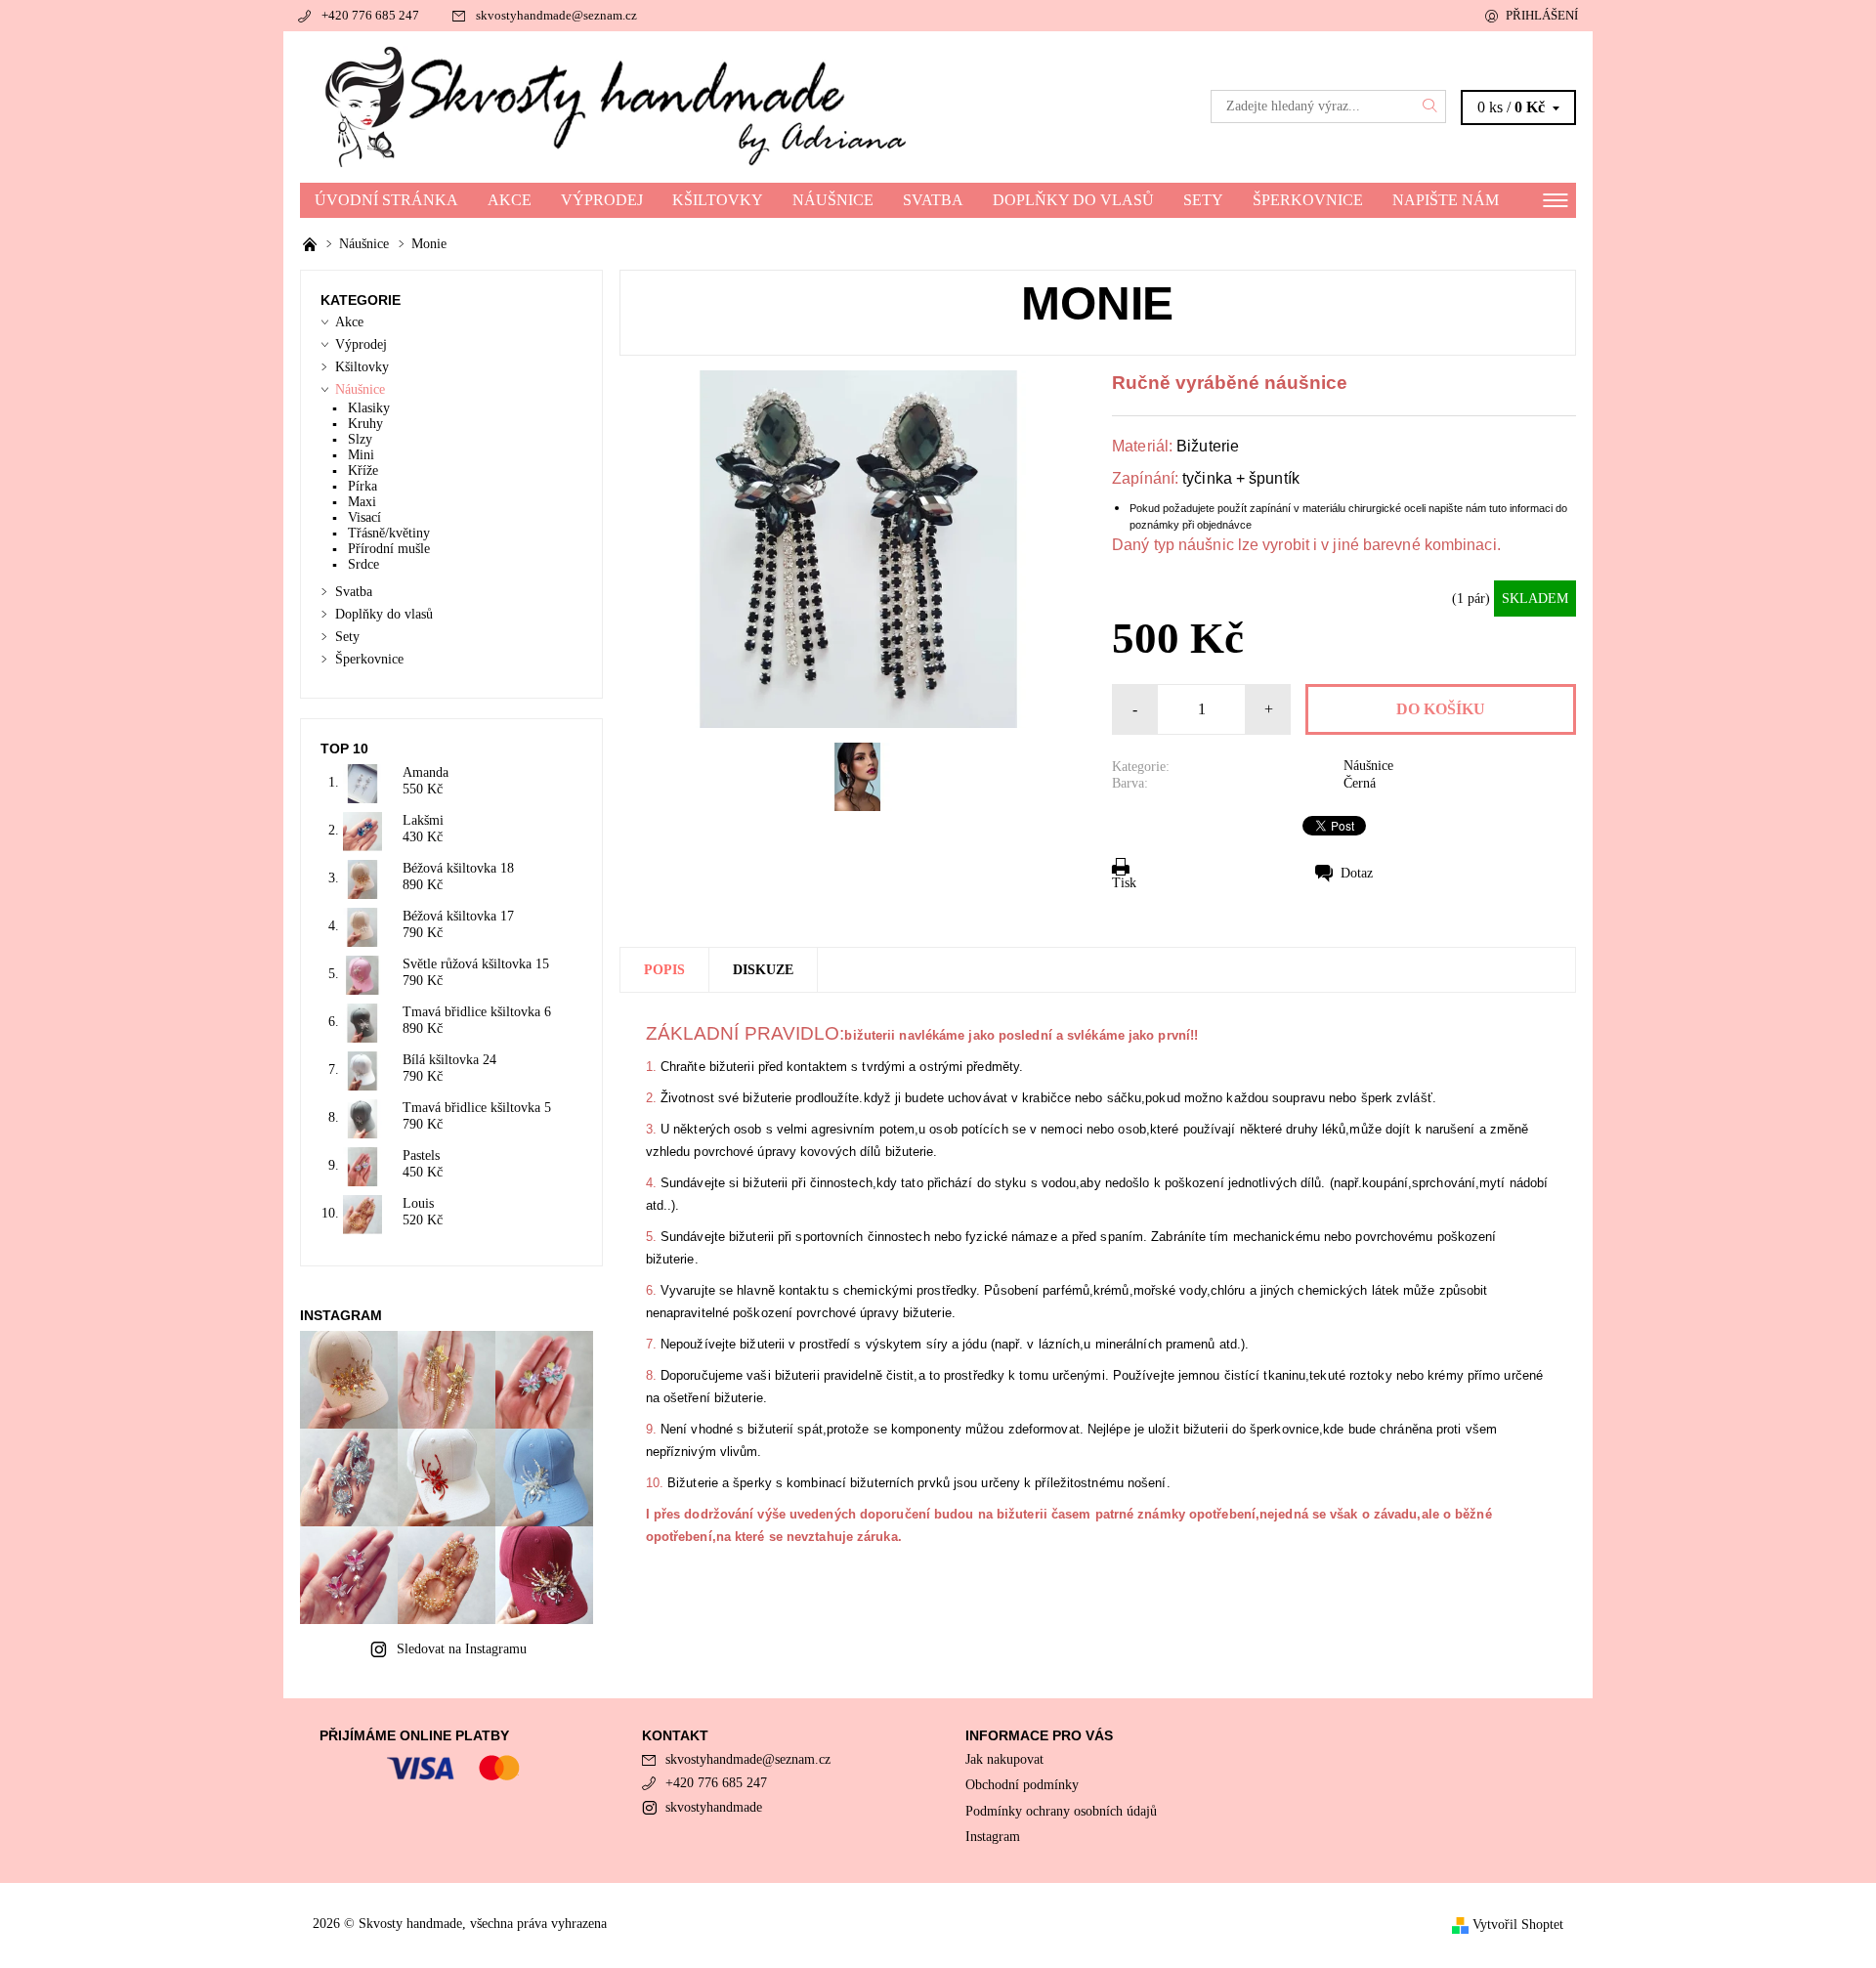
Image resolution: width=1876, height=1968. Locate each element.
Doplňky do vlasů (1073, 200)
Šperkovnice (1308, 200)
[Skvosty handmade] (619, 106)
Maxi (362, 502)
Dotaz (1357, 873)
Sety (1203, 200)
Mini (361, 455)
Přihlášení (1542, 15)
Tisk (1124, 883)
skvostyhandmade (714, 1807)
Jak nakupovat (1004, 1759)
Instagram (993, 1837)
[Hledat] (1430, 107)
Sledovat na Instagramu (462, 1649)
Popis (664, 970)
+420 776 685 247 (370, 15)
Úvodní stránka (386, 200)
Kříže (363, 471)
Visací (364, 517)
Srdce (363, 564)
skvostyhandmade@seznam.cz (556, 15)
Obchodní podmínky (1022, 1785)
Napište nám (1446, 200)
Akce (510, 200)
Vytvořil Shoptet (1518, 1925)
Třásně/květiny (389, 533)
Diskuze (763, 970)
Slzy (360, 439)
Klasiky (369, 408)
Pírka (362, 486)
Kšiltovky (718, 200)
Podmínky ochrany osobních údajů (1061, 1811)
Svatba (933, 200)
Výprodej (602, 200)
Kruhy (365, 424)
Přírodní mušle (389, 549)
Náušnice (833, 200)
